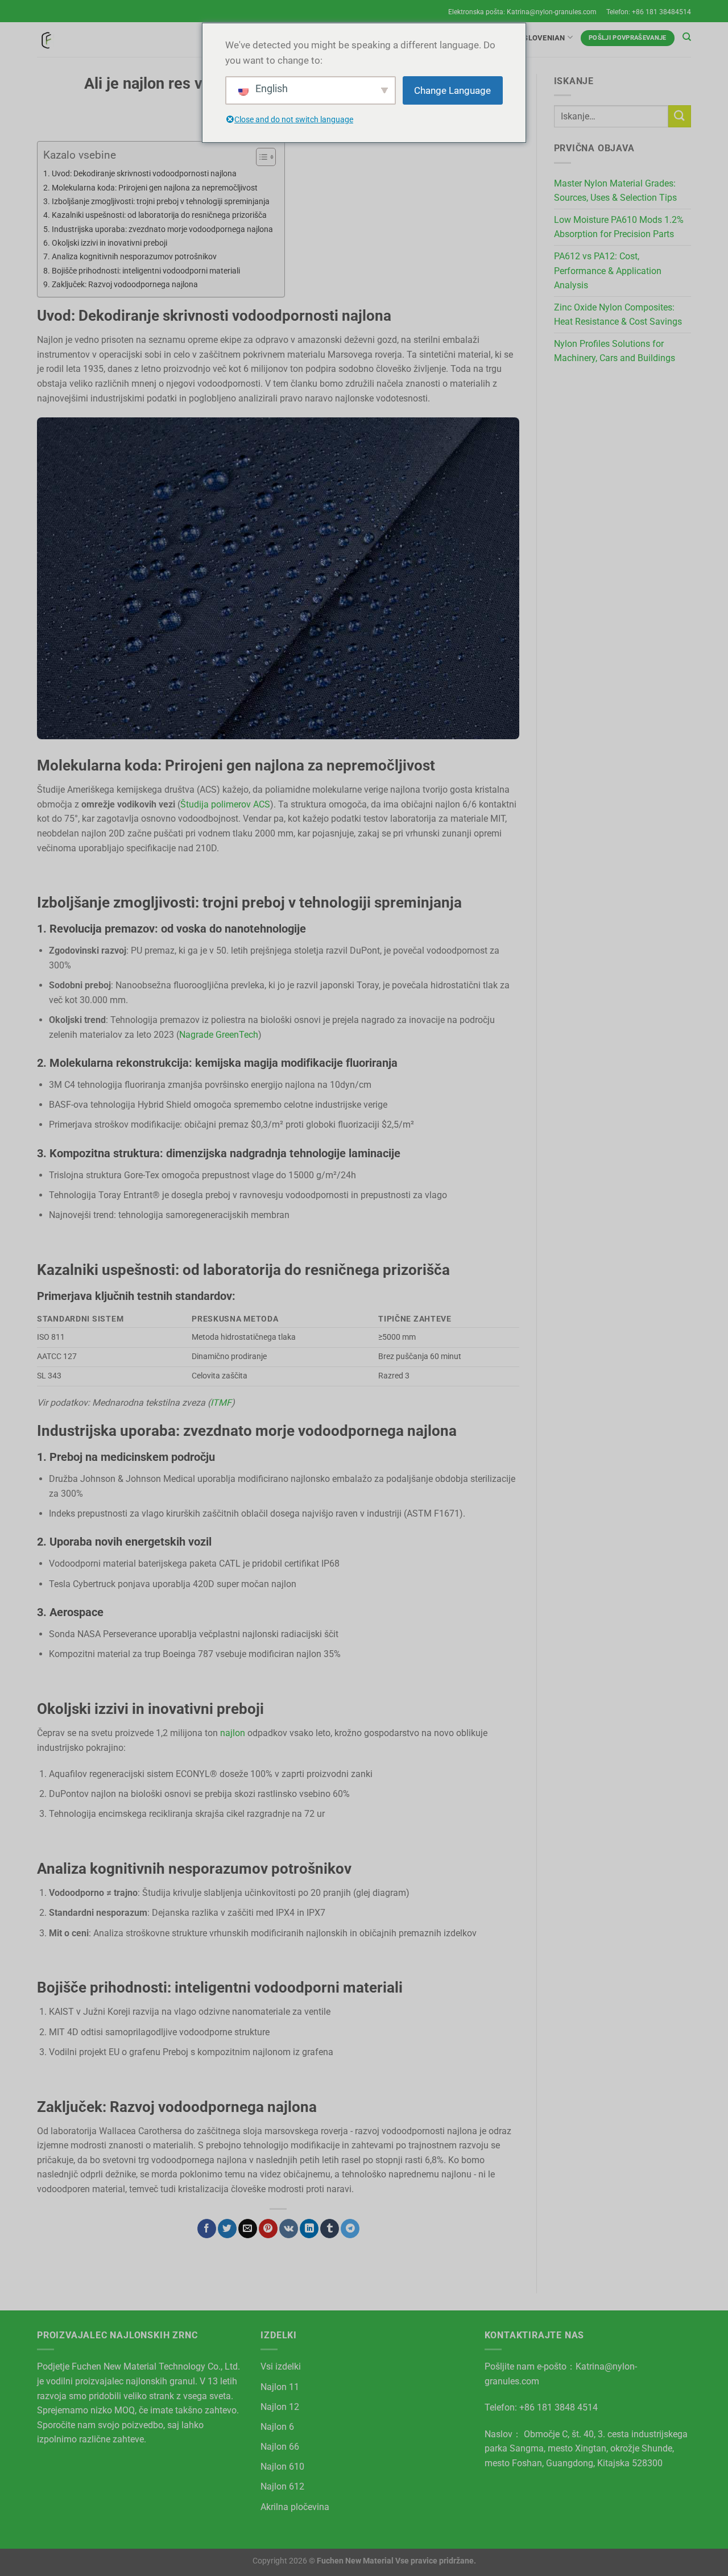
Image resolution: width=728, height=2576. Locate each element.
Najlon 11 (280, 2387)
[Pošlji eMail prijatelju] (248, 2229)
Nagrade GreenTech (219, 1035)
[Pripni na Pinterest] (268, 2229)
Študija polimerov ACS (225, 804)
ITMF (221, 1403)
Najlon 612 (282, 2486)
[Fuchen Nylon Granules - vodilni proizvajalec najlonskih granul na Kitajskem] (45, 40)
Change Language (452, 90)
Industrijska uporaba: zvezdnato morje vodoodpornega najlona (162, 229)
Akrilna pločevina (295, 2507)
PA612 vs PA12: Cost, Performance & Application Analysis (608, 271)
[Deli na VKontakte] (289, 2229)
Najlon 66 (280, 2447)
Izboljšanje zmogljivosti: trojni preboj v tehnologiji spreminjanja (161, 202)
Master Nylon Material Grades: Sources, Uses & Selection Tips (615, 191)
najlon (233, 1733)
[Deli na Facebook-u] (207, 2229)
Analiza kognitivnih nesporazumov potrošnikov (134, 257)
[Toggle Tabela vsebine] (260, 157)
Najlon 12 (280, 2407)
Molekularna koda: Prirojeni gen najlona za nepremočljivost (155, 188)
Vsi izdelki (281, 2366)
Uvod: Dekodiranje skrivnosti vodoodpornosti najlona (144, 174)
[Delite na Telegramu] (350, 2229)
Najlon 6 (277, 2427)
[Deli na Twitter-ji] (227, 2229)
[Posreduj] (680, 116)
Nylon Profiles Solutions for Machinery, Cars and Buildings (615, 351)
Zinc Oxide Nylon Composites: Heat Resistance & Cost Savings (618, 315)
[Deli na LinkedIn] (309, 2229)
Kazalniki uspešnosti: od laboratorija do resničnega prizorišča (159, 215)
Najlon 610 (282, 2467)
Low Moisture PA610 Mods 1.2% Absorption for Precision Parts (619, 227)
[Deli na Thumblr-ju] (330, 2229)
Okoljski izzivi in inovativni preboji (109, 243)
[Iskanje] (687, 37)
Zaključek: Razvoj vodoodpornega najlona (125, 285)
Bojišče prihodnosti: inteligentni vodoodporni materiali (146, 271)
